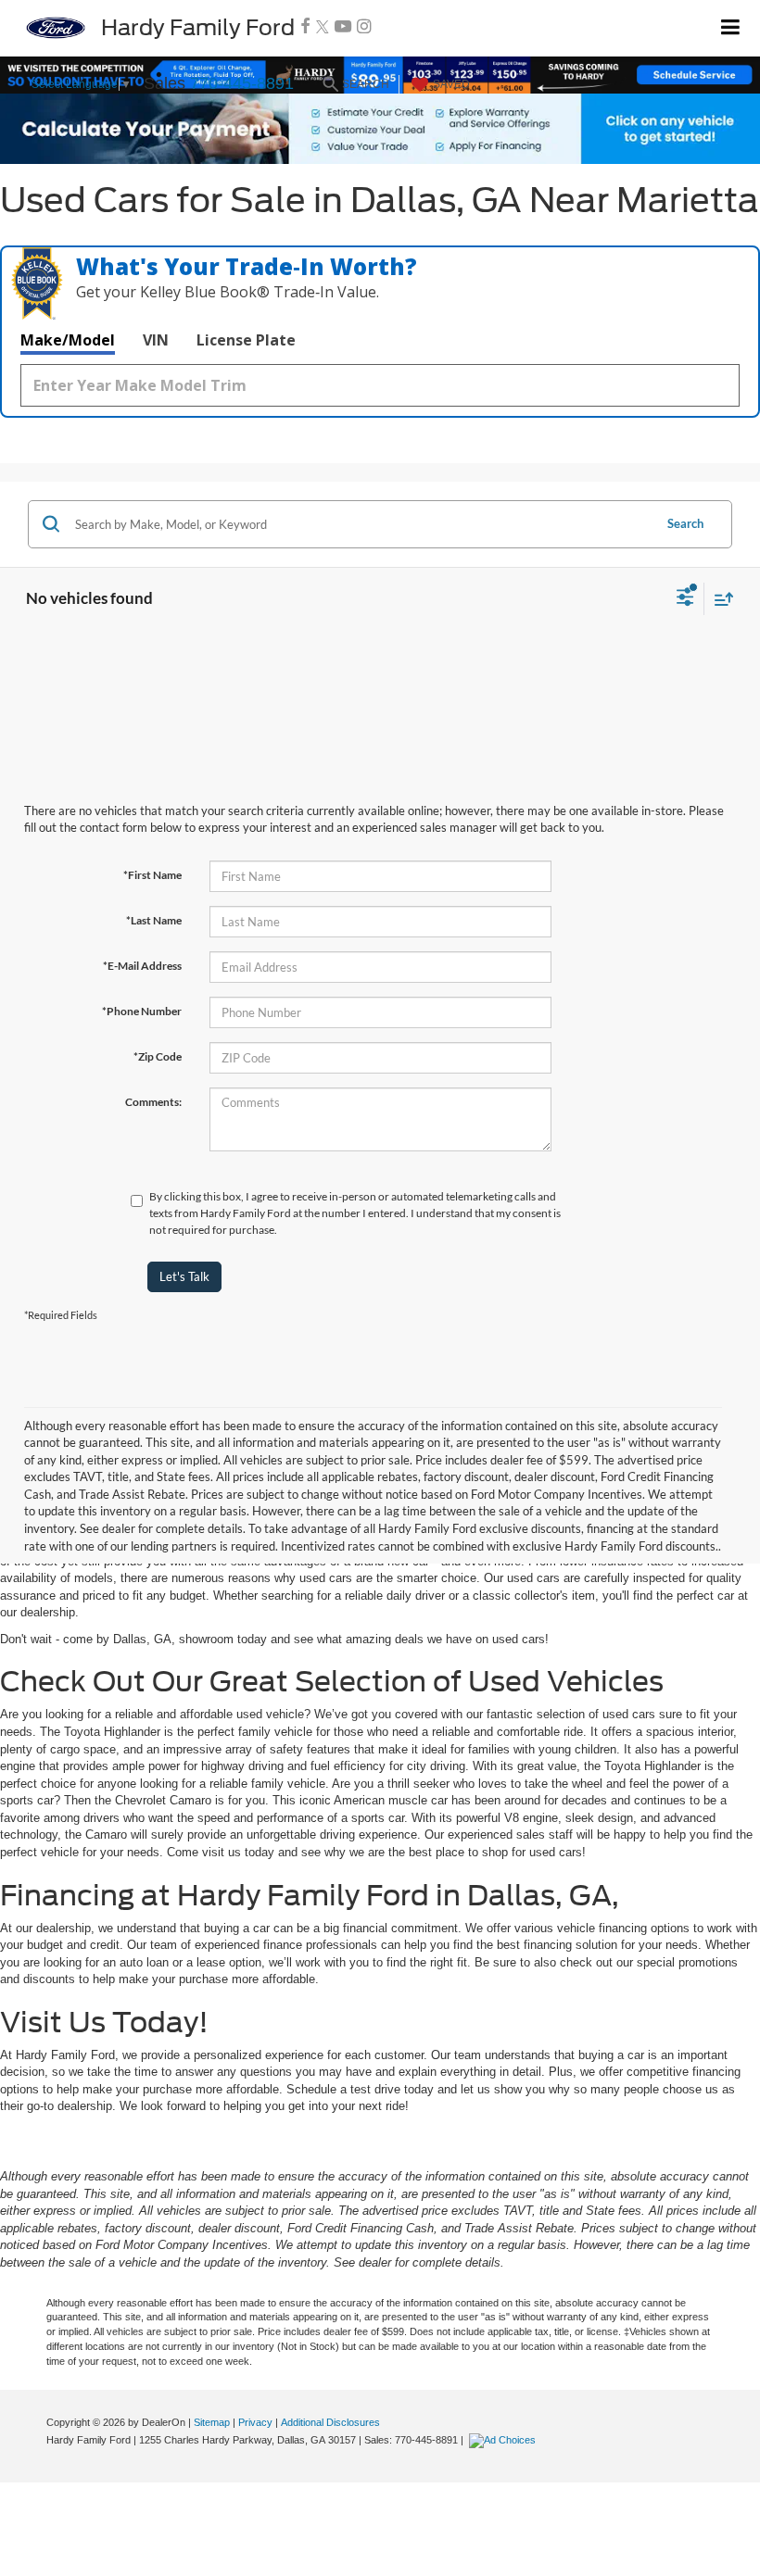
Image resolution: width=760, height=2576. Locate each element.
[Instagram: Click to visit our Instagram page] (364, 27)
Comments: (153, 1102)
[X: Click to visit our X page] (323, 27)
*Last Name (154, 920)
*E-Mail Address (142, 966)
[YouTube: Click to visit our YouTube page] (343, 27)
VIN (156, 340)
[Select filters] (685, 599)
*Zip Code (158, 1056)
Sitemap (212, 2422)
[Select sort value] (719, 599)
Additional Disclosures (330, 2422)
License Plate (246, 340)
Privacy (255, 2422)
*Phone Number (142, 1011)
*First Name (152, 875)
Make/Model (68, 340)
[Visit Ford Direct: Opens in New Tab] (505, 2440)
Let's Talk (184, 1276)
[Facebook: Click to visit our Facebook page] (305, 27)
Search (685, 523)
